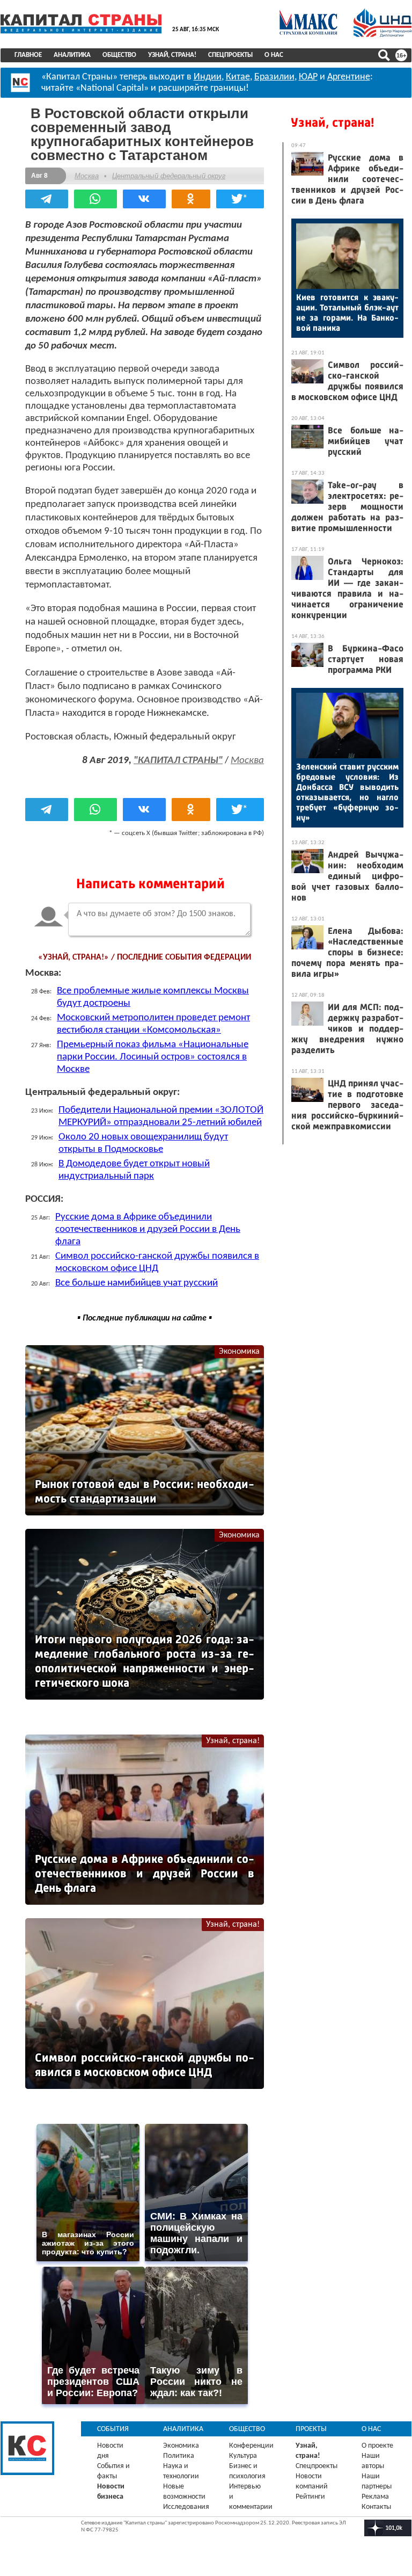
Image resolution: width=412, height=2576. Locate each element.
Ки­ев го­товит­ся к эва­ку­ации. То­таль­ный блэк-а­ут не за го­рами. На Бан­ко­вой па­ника (347, 313)
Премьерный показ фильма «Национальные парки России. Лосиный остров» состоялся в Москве (153, 1057)
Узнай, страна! (172, 55)
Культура (243, 2456)
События (113, 2429)
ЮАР (308, 77)
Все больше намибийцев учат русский (137, 1283)
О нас (274, 55)
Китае (238, 77)
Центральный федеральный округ (169, 176)
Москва (87, 176)
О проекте (377, 2446)
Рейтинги (310, 2497)
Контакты (376, 2507)
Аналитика (72, 55)
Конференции (251, 2446)
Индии (208, 77)
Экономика (239, 1352)
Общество (119, 55)
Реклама (375, 2497)
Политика (179, 2456)
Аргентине (349, 77)
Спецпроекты (230, 55)
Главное (28, 55)
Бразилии (274, 77)
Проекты (311, 2429)
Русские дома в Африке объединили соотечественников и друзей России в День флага (148, 1229)
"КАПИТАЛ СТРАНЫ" (178, 761)
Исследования (186, 2507)
